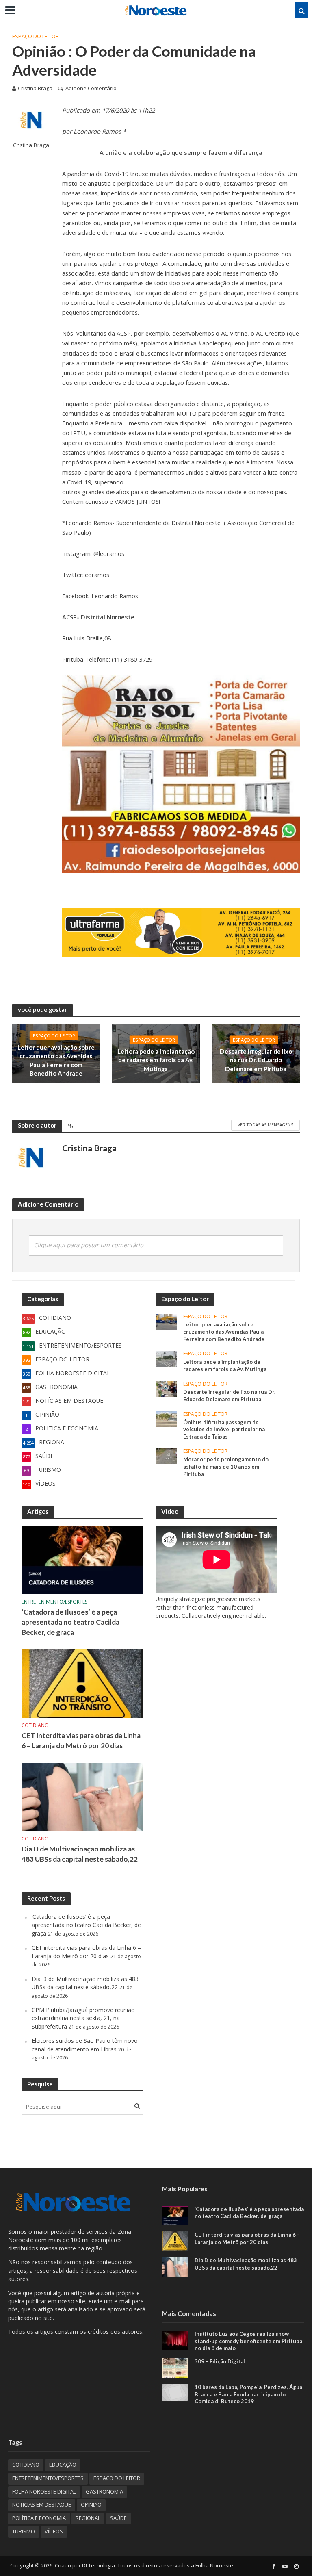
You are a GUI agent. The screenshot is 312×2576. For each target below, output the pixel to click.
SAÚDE (118, 2518)
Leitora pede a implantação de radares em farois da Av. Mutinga (156, 1060)
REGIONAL (88, 2518)
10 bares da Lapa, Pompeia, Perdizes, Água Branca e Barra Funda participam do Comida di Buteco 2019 (248, 2394)
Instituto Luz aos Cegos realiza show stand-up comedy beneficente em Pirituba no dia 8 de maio (248, 2341)
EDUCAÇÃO (63, 2465)
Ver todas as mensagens (265, 1125)
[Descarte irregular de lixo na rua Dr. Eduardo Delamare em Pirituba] (166, 1388)
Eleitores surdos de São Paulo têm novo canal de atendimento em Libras (85, 2045)
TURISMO (24, 2531)
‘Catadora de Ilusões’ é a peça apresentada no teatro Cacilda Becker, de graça (70, 1622)
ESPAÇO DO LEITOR (36, 36)
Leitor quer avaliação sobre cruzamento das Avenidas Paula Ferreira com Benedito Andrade (56, 1060)
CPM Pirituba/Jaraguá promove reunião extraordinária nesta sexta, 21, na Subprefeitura (83, 2018)
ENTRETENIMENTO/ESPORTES (54, 1602)
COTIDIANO (35, 1726)
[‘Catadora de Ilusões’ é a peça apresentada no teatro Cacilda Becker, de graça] (82, 1559)
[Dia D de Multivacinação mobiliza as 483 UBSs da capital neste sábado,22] (82, 1796)
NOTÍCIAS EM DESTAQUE (42, 2504)
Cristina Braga (35, 88)
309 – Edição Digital (220, 2361)
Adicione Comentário (91, 88)
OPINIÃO (91, 2504)
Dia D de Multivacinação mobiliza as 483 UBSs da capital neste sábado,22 (80, 1854)
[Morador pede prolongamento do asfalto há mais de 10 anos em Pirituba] (166, 1456)
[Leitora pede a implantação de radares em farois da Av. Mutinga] (166, 1358)
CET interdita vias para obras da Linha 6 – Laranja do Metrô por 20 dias (81, 1740)
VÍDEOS (54, 2531)
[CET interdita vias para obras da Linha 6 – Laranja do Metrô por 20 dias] (82, 1683)
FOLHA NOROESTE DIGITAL (44, 2491)
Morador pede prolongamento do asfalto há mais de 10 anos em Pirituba (226, 1466)
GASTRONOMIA (104, 2491)
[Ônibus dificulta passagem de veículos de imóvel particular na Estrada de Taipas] (166, 1418)
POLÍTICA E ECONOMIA (39, 2518)
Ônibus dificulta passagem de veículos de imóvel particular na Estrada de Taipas (224, 1429)
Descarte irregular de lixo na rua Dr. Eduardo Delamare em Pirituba (256, 1060)
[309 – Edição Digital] (175, 2367)
